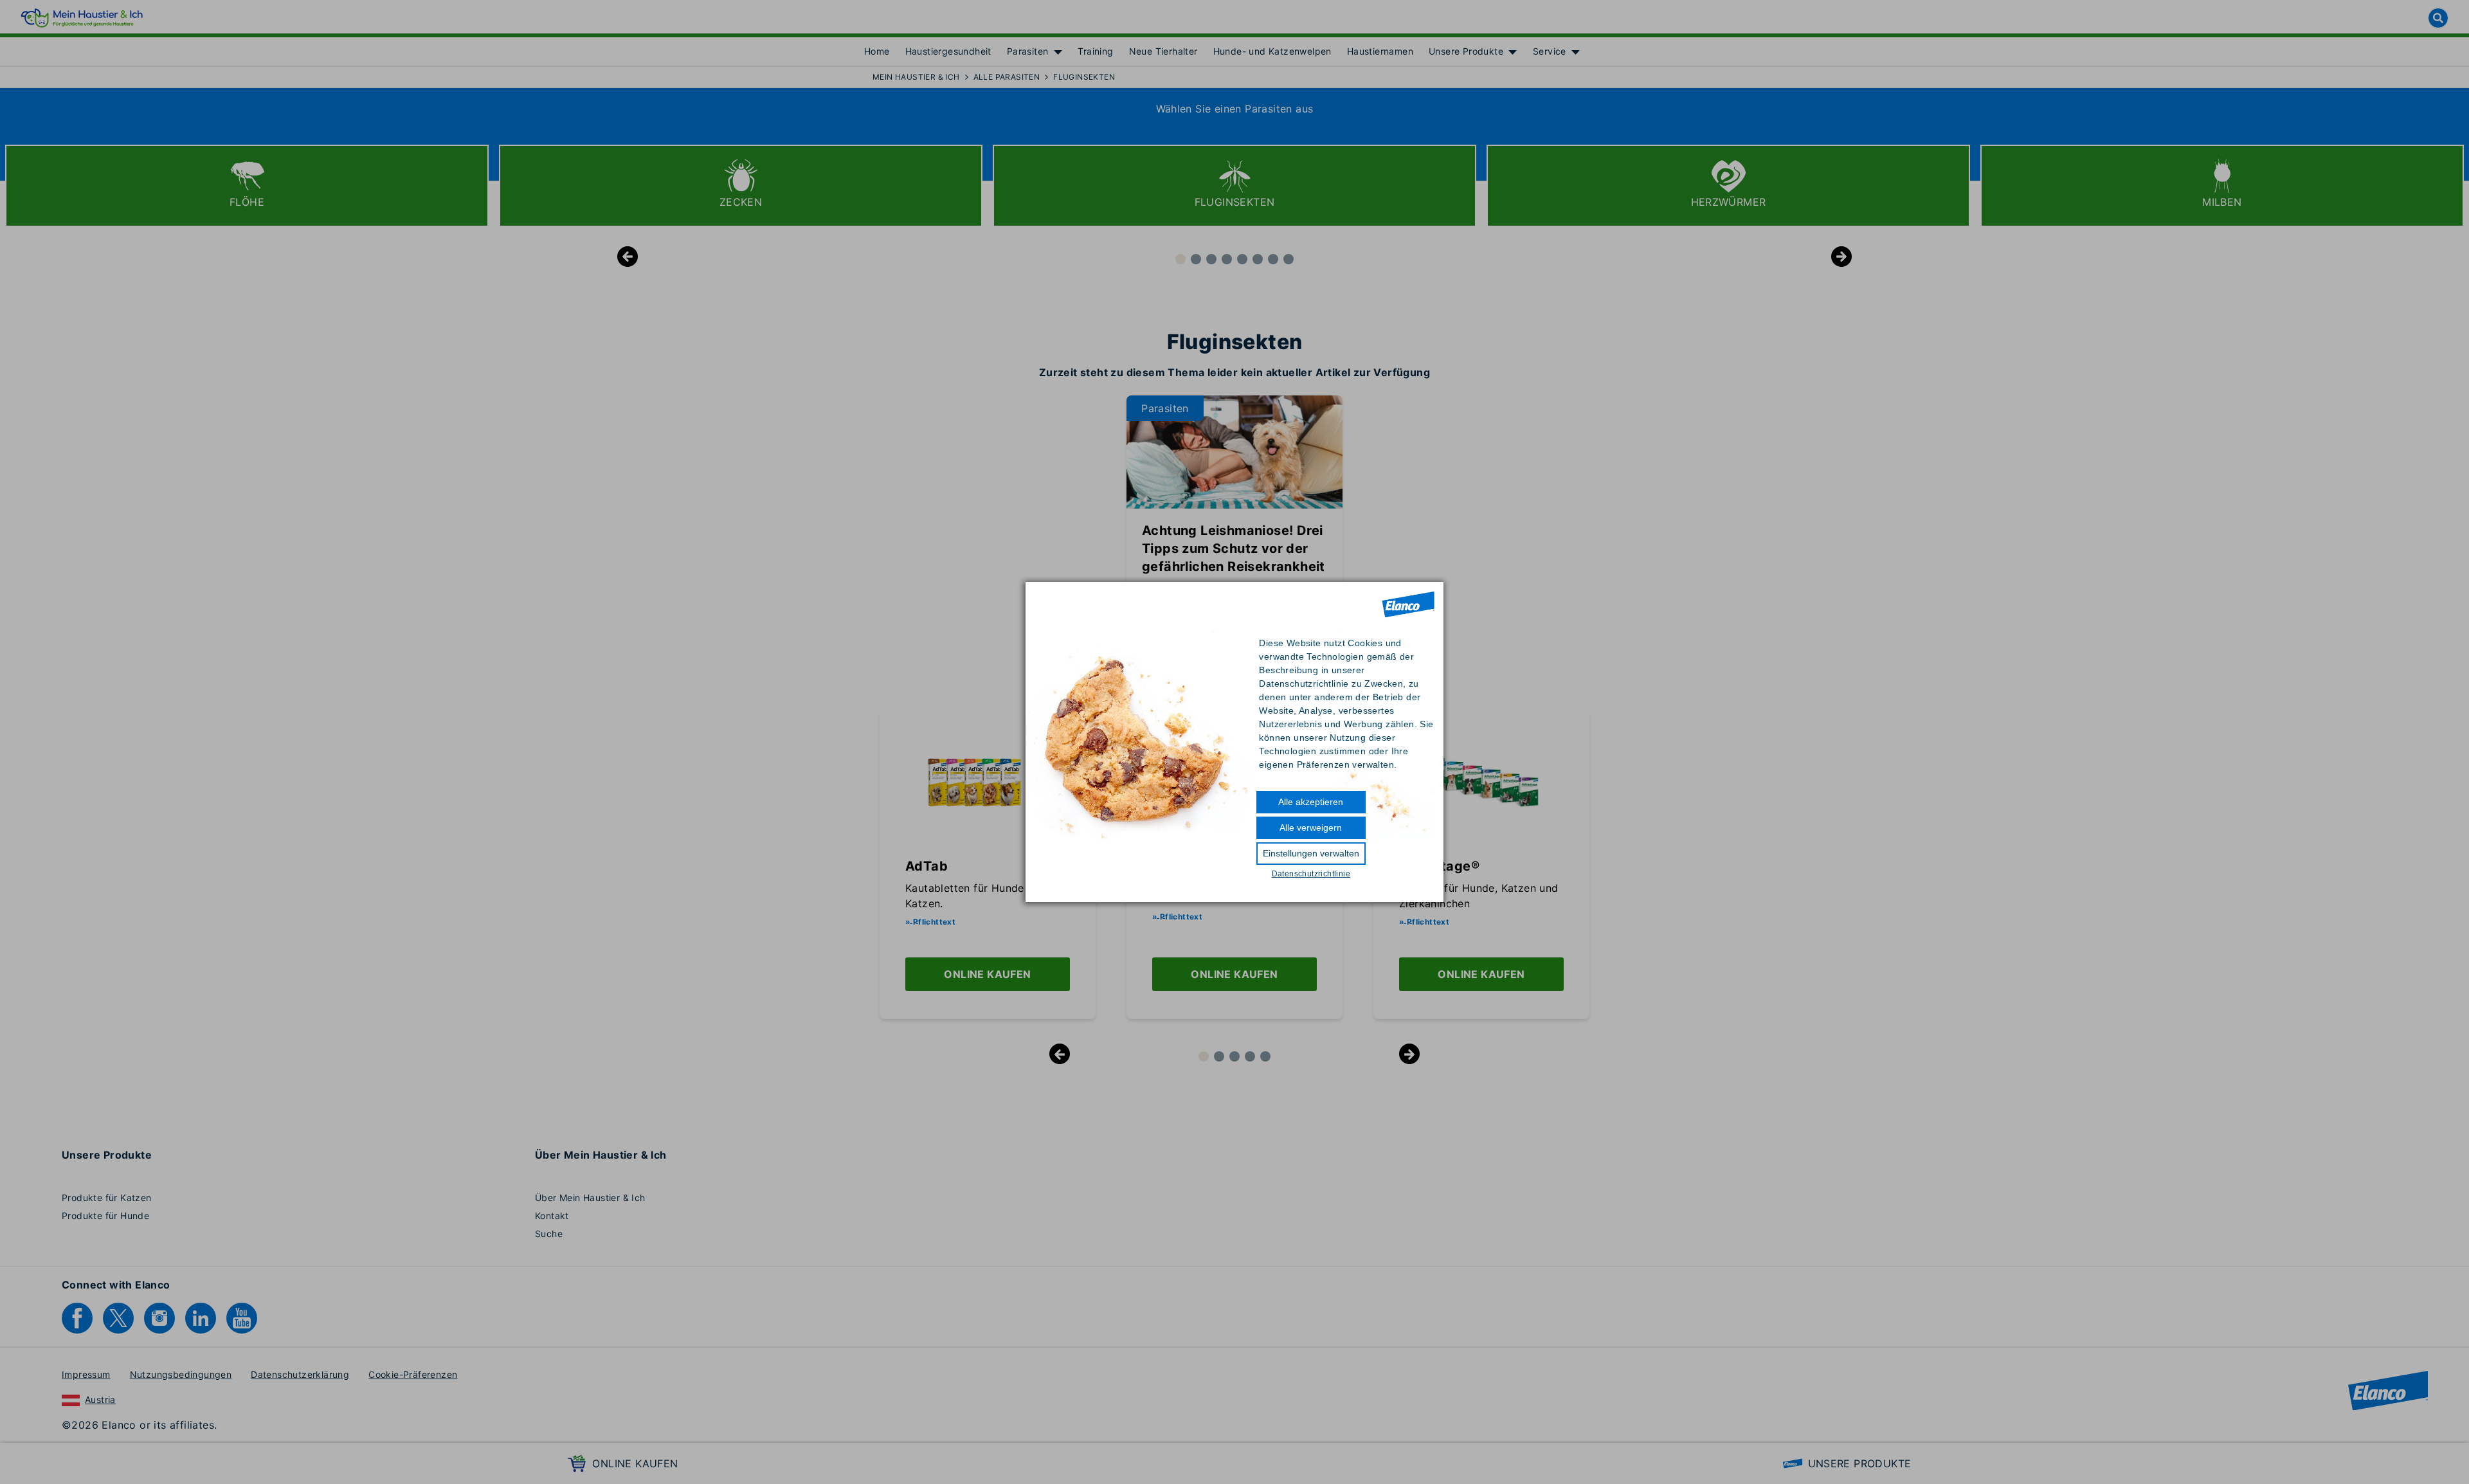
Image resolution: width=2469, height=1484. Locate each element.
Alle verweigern (1311, 828)
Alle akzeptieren (1311, 802)
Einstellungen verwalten (1311, 853)
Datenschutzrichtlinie (1311, 874)
